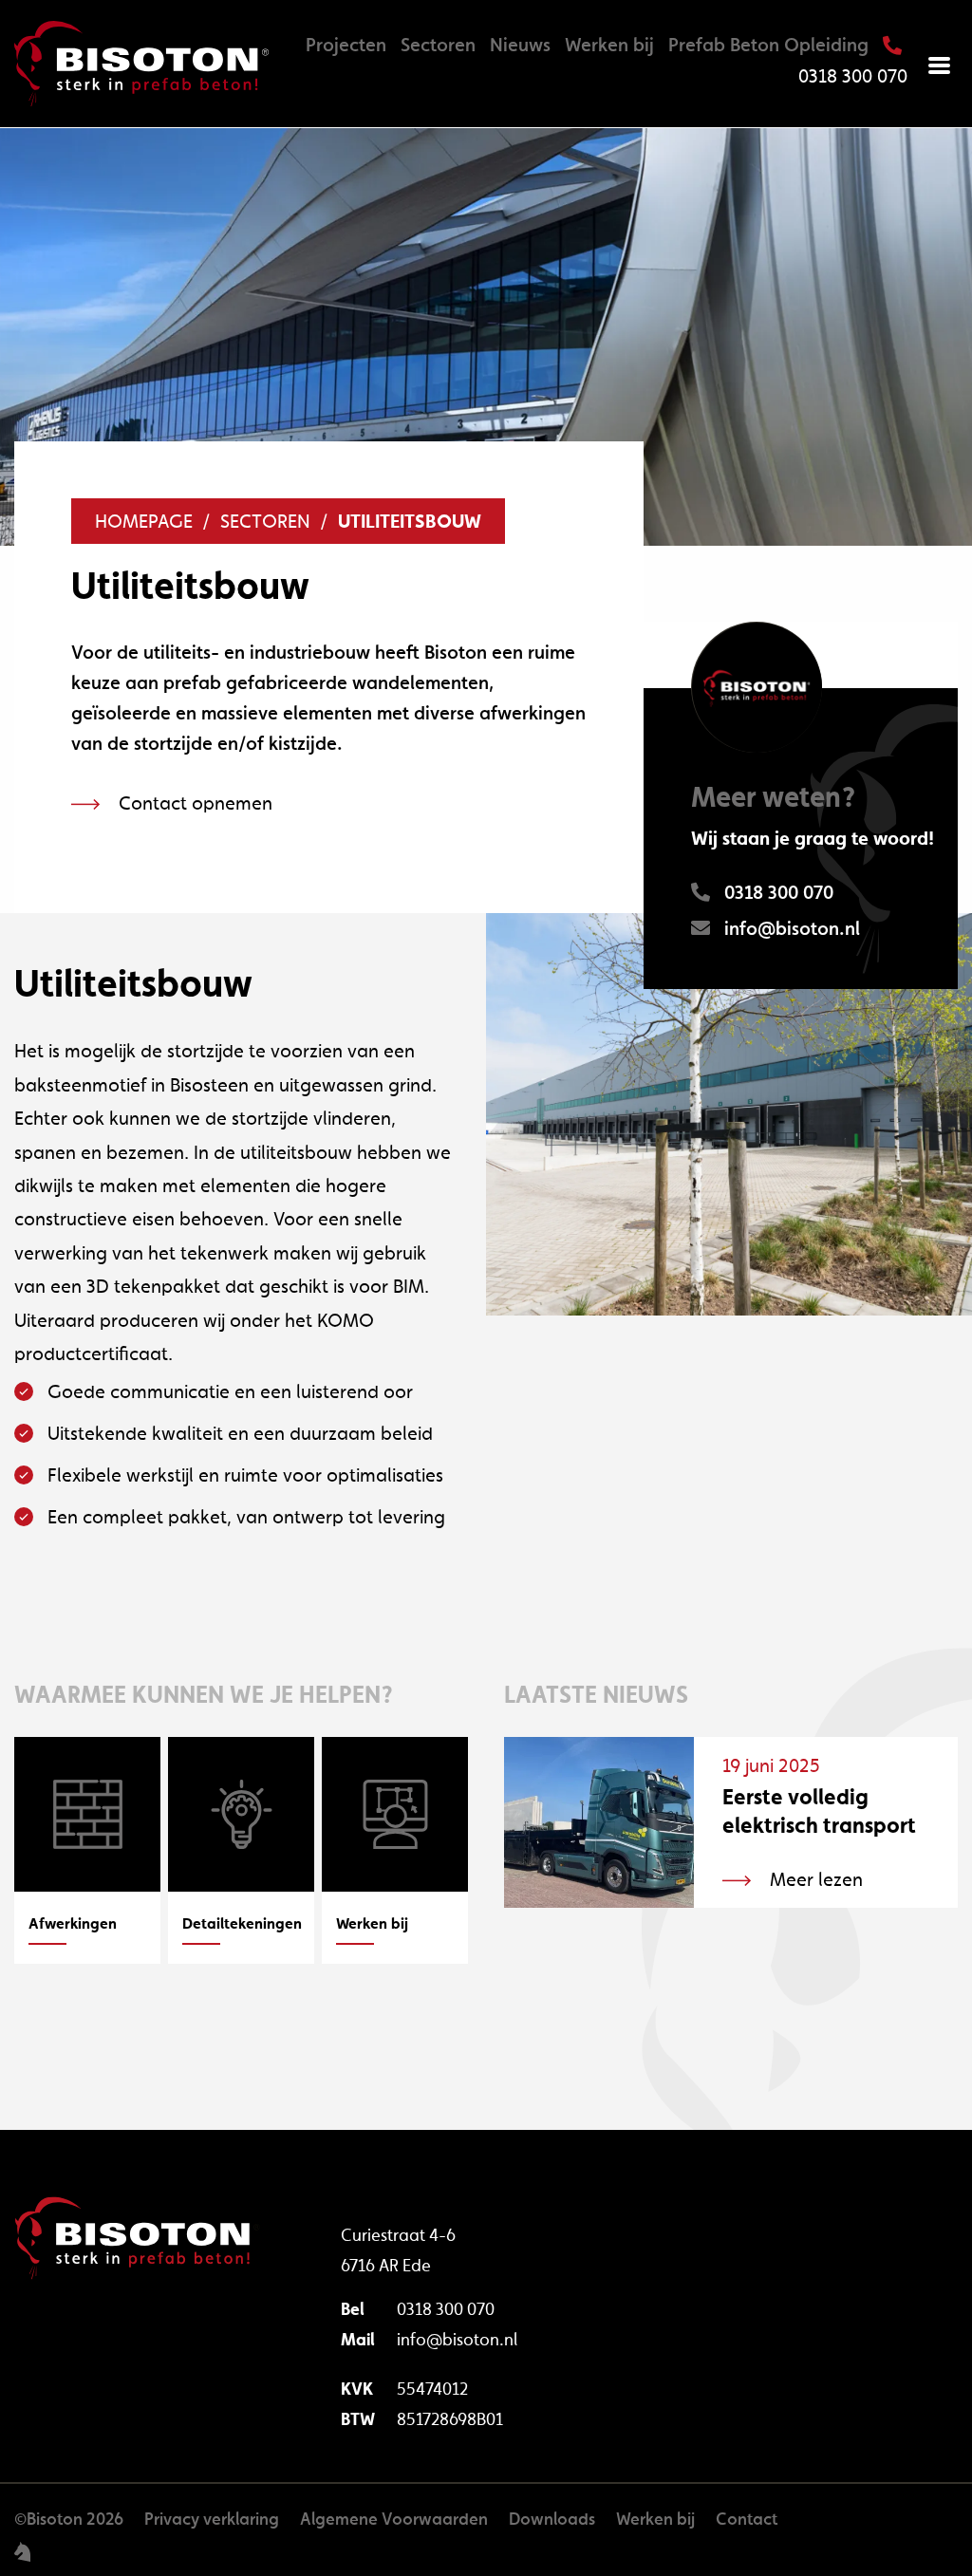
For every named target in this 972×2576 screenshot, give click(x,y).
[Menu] (940, 64)
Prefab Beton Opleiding (768, 45)
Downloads (552, 2519)
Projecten (346, 45)
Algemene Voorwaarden (394, 2519)
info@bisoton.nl (457, 2339)
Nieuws (520, 45)
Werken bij (609, 45)
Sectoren (438, 45)
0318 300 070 (446, 2309)
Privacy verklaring (212, 2519)
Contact (747, 2519)
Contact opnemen (196, 803)
